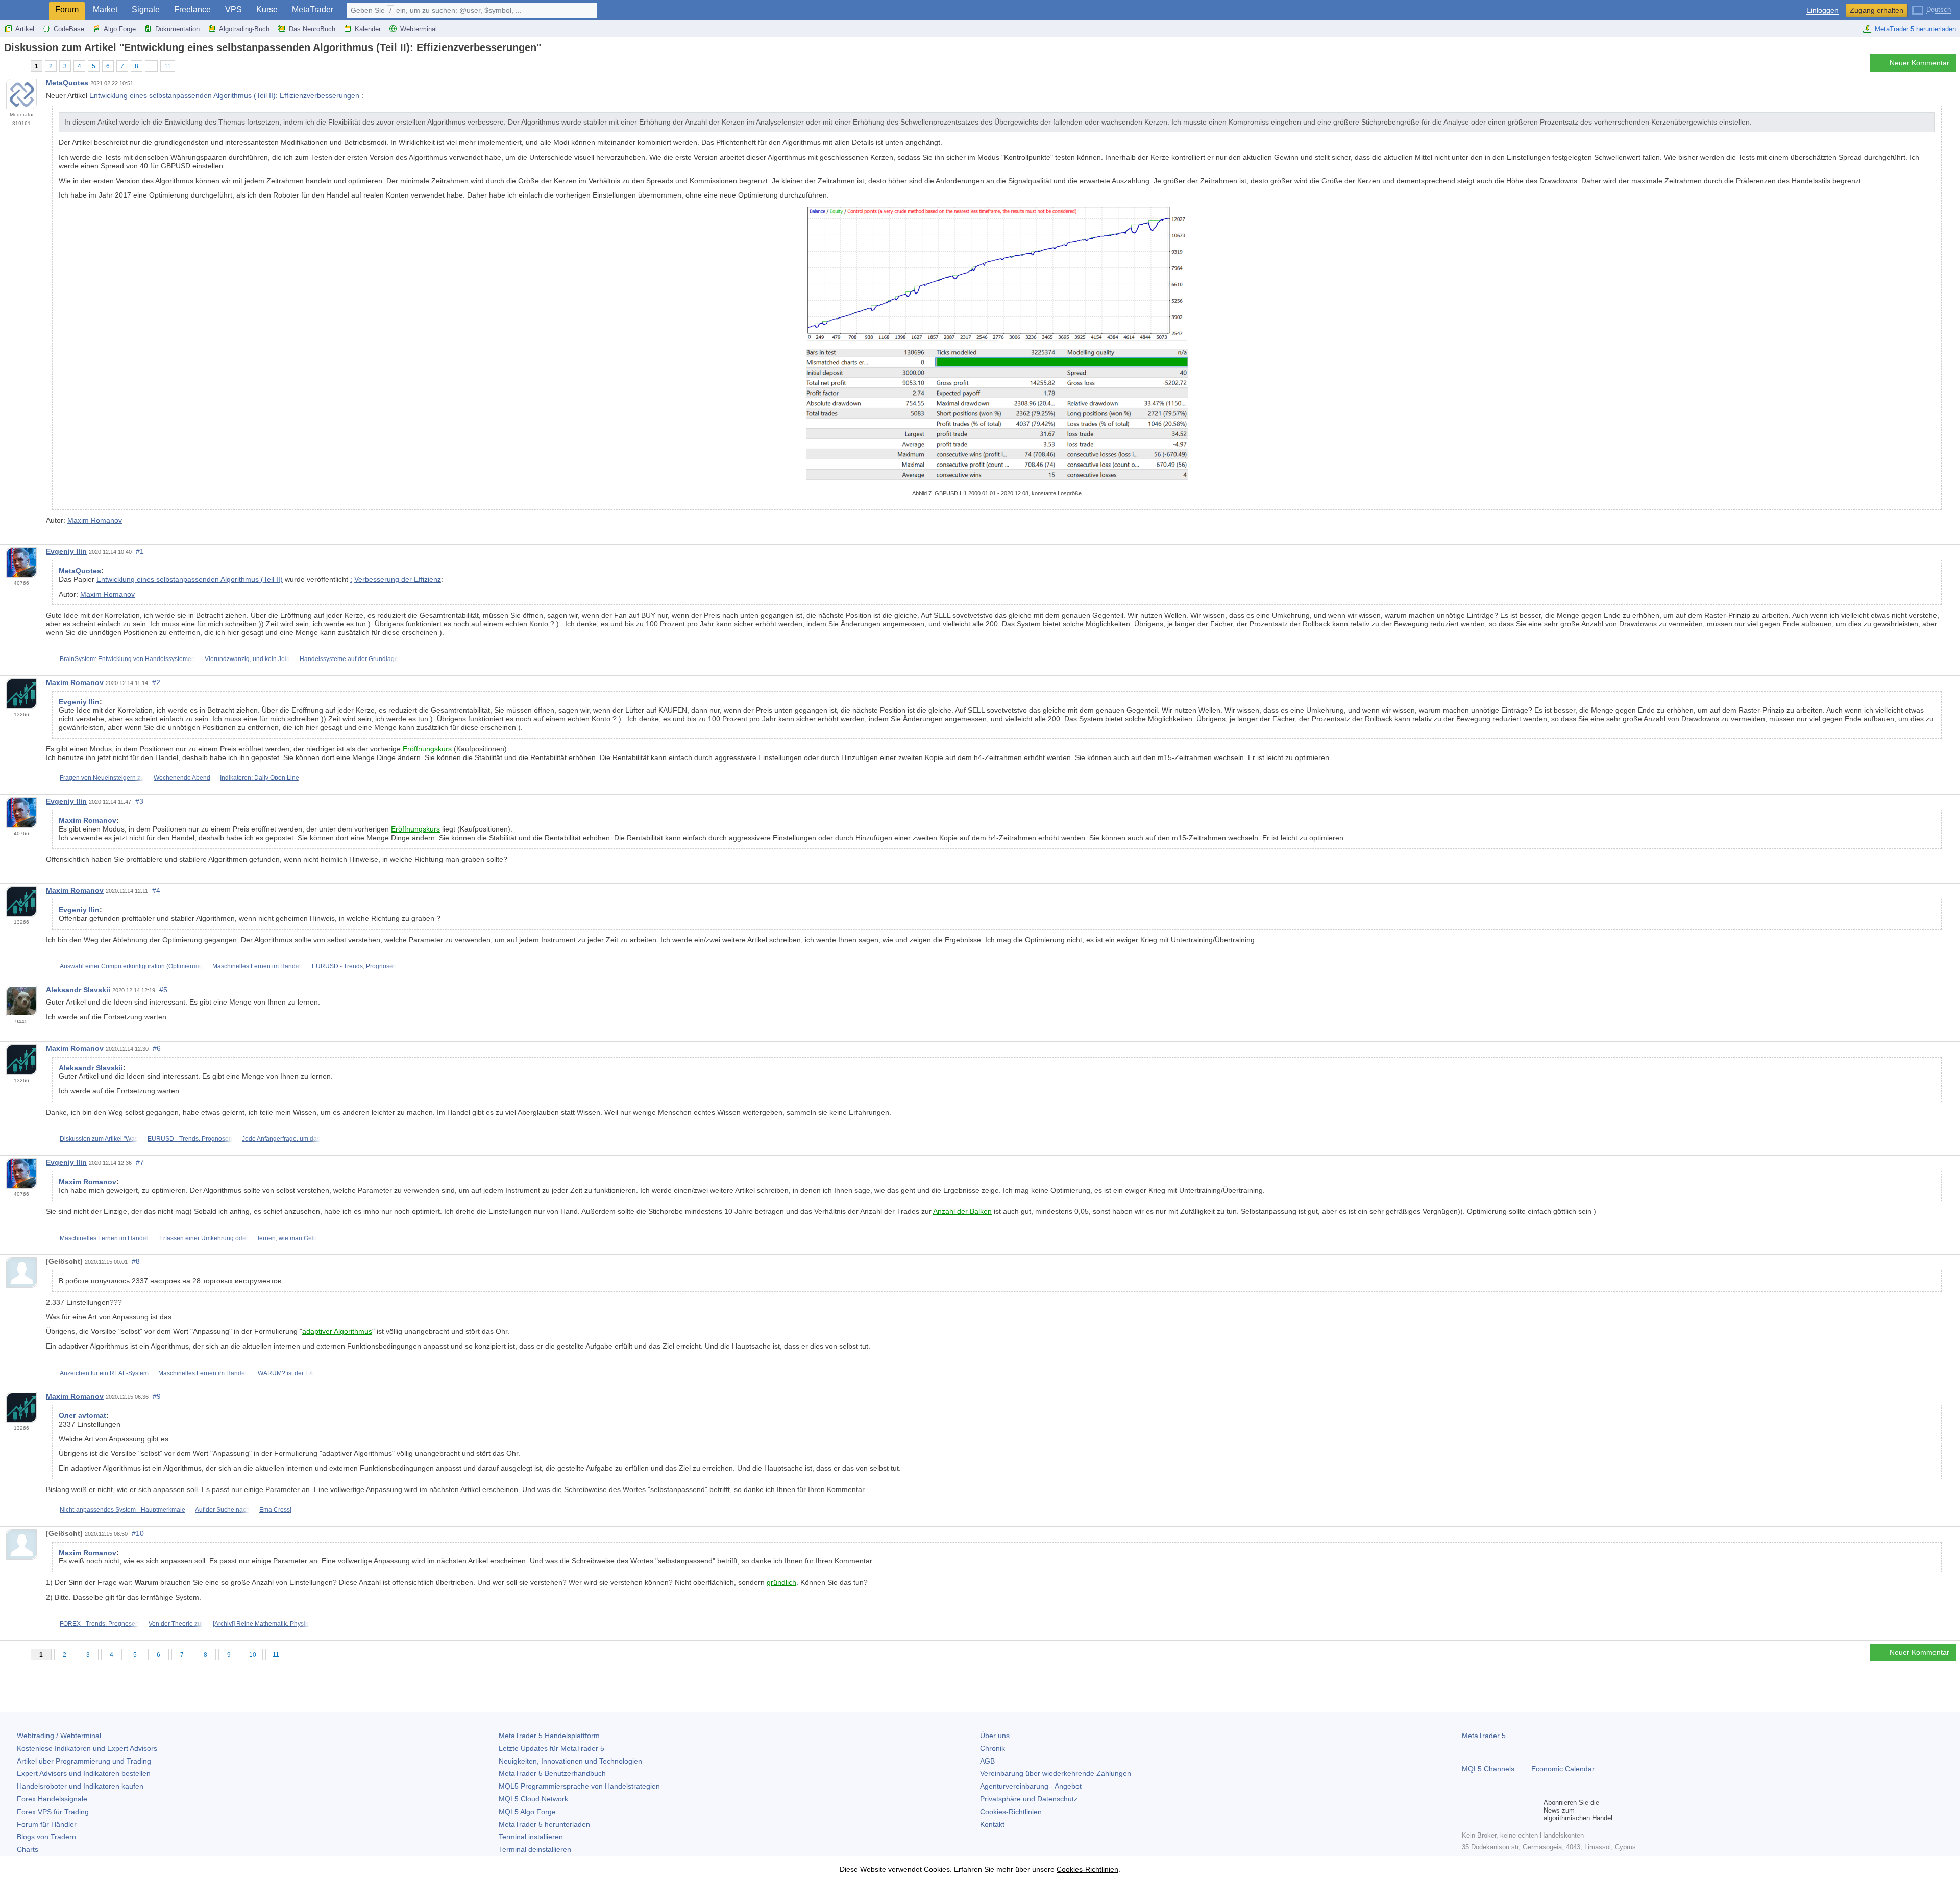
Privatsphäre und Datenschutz (1029, 1799)
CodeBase (69, 29)
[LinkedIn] (1533, 1810)
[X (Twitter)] (1501, 1810)
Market (105, 9)
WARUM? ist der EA (286, 1373)
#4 (156, 890)
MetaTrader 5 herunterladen (1915, 29)
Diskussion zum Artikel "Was (99, 1139)
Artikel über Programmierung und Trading (84, 1761)
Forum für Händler (47, 1824)
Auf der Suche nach (222, 1510)
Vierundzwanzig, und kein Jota (247, 659)
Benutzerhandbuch (552, 1773)
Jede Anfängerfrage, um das (281, 1139)
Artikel (25, 29)
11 (168, 66)
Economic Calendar (1563, 1769)
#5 (163, 990)
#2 (156, 682)
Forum (67, 9)
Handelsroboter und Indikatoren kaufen (80, 1786)
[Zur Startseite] (7, 66)
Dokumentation (177, 29)
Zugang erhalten (1877, 10)
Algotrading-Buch (244, 29)
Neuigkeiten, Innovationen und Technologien (570, 1761)
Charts (28, 1849)
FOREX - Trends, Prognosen (99, 1624)
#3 (139, 801)
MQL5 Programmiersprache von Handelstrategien (579, 1786)
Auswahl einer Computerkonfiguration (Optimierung (131, 966)
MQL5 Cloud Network (533, 1799)
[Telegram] (1484, 1810)
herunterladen (544, 1824)
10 (253, 1655)
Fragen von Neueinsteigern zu (102, 778)
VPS (234, 9)
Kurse (267, 9)
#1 (140, 551)
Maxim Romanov (95, 520)
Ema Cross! (275, 1510)
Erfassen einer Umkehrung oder (204, 1238)
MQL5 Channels (1488, 1769)
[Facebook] (1468, 1810)
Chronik (993, 1748)
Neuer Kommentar (1919, 63)
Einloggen (1822, 10)
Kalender (368, 29)
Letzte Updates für (552, 1748)
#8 (136, 1261)
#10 (138, 1533)
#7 (140, 1162)
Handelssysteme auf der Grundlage (349, 659)
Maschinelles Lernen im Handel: (257, 966)
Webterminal (419, 29)
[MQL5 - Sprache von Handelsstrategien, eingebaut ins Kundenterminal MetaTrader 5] (24, 10)
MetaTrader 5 (1484, 1736)
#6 (157, 1048)
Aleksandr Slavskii (78, 990)
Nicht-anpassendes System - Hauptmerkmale (122, 1510)
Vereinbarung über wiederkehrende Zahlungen (1056, 1773)
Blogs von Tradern (46, 1837)
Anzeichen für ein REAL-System (104, 1373)
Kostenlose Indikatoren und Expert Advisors (87, 1748)
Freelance (192, 9)
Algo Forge (120, 29)
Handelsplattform (549, 1736)
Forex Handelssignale (52, 1799)
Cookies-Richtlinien (1011, 1812)
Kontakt (992, 1824)
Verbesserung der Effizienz (398, 579)
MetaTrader (313, 9)
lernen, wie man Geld (287, 1238)
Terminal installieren (531, 1837)
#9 (157, 1396)
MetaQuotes (67, 83)
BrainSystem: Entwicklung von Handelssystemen (127, 659)
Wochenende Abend (182, 778)
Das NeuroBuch (312, 29)
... (151, 66)
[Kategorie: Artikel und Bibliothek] (19, 66)
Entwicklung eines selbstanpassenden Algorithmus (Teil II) (190, 579)
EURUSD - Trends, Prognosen (354, 966)
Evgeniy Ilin (66, 551)
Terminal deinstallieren (535, 1849)
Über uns (995, 1736)
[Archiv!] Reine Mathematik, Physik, (261, 1624)
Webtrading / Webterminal (59, 1736)
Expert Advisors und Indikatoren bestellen (84, 1773)
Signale (146, 9)
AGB (987, 1761)
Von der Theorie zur (176, 1624)
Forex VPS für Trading (53, 1812)
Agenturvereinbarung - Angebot (1031, 1786)
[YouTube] (1517, 1810)
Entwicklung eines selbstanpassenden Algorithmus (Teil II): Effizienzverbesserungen (224, 95)
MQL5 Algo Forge (527, 1812)
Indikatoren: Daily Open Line (260, 778)
